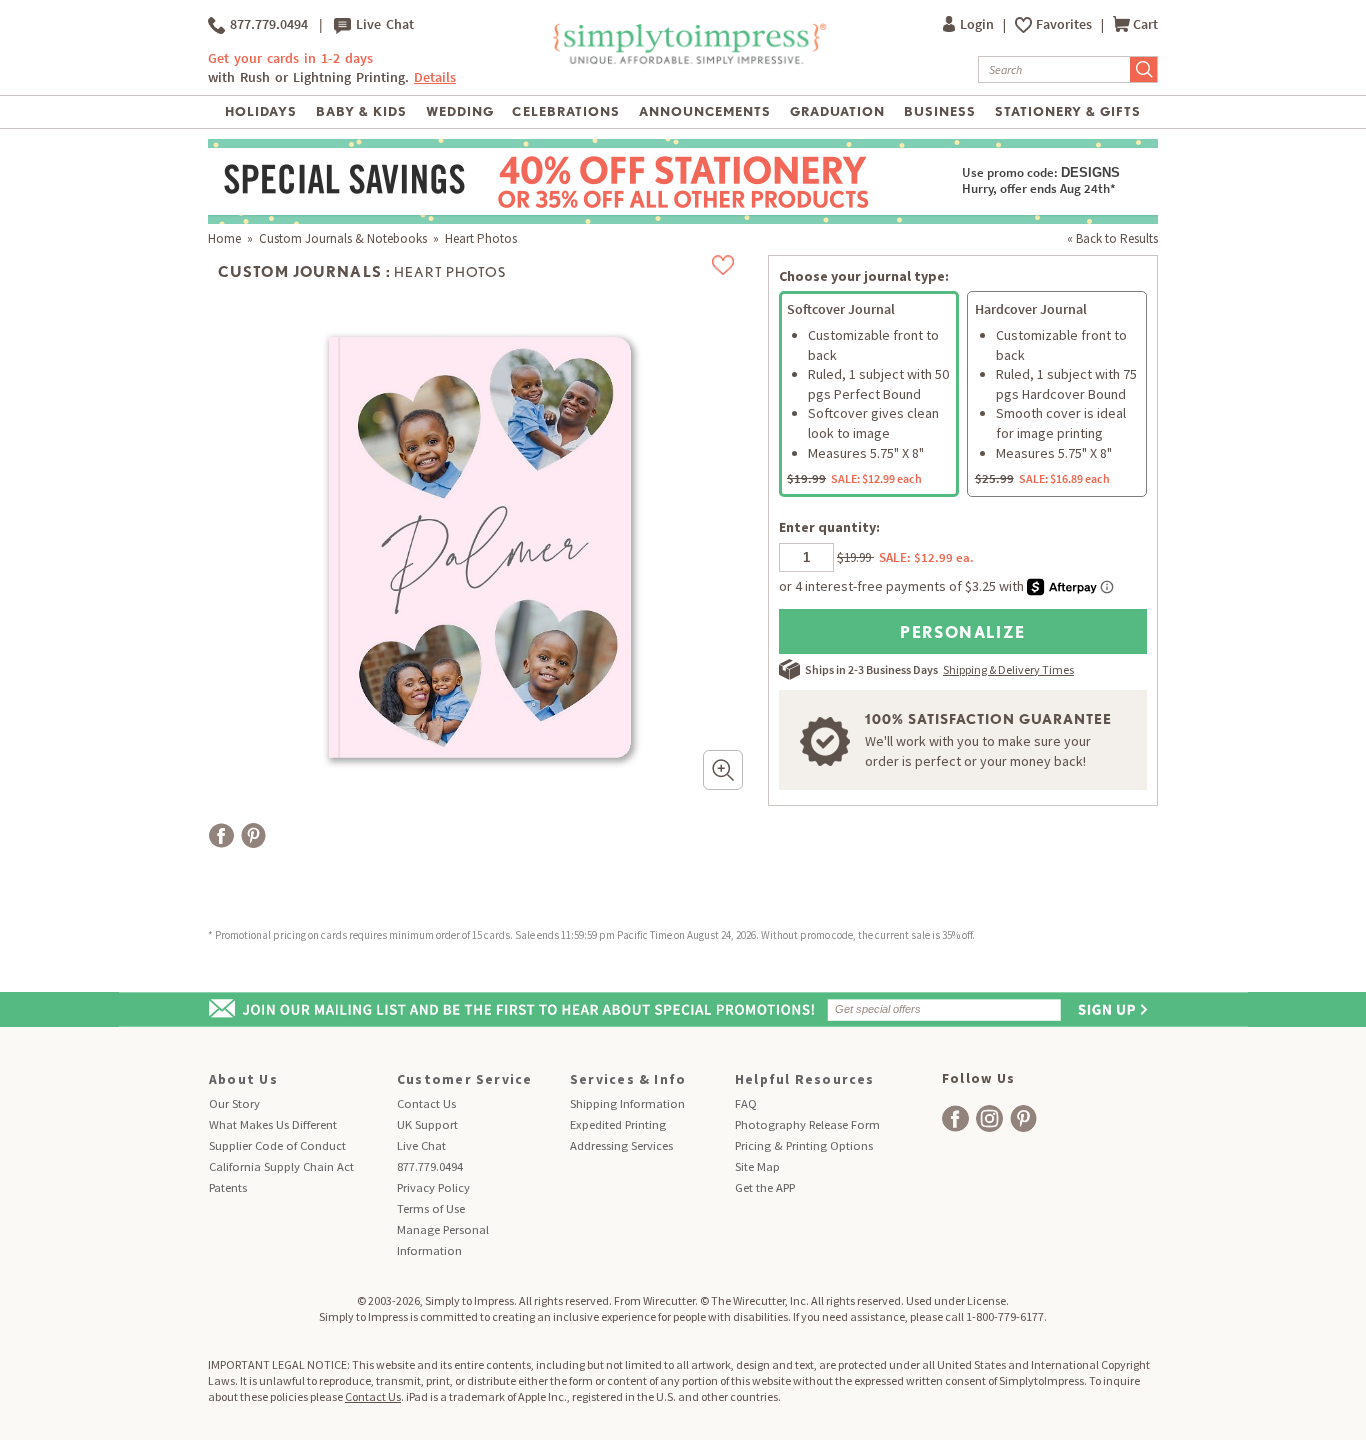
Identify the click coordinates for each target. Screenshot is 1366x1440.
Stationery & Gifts (1068, 111)
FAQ (746, 1103)
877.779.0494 (266, 24)
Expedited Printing (618, 1124)
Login (978, 24)
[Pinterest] (253, 835)
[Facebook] (221, 835)
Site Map (757, 1166)
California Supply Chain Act (281, 1166)
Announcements (705, 111)
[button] (723, 770)
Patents (228, 1187)
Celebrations (565, 111)
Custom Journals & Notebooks (343, 238)
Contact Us (426, 1103)
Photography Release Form (807, 1124)
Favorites (1065, 24)
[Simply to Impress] (687, 60)
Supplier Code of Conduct (277, 1145)
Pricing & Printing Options (804, 1145)
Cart (1145, 24)
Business (940, 111)
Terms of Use (431, 1208)
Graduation (837, 111)
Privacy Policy (433, 1187)
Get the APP (765, 1187)
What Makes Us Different (273, 1124)
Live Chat (382, 24)
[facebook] (955, 1118)
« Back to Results (1112, 238)
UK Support (427, 1124)
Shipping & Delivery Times (1008, 669)
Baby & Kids (361, 111)
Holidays (261, 111)
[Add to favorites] (723, 265)
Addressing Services (621, 1145)
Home (224, 238)
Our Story (234, 1103)
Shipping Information (627, 1103)
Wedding (460, 111)
